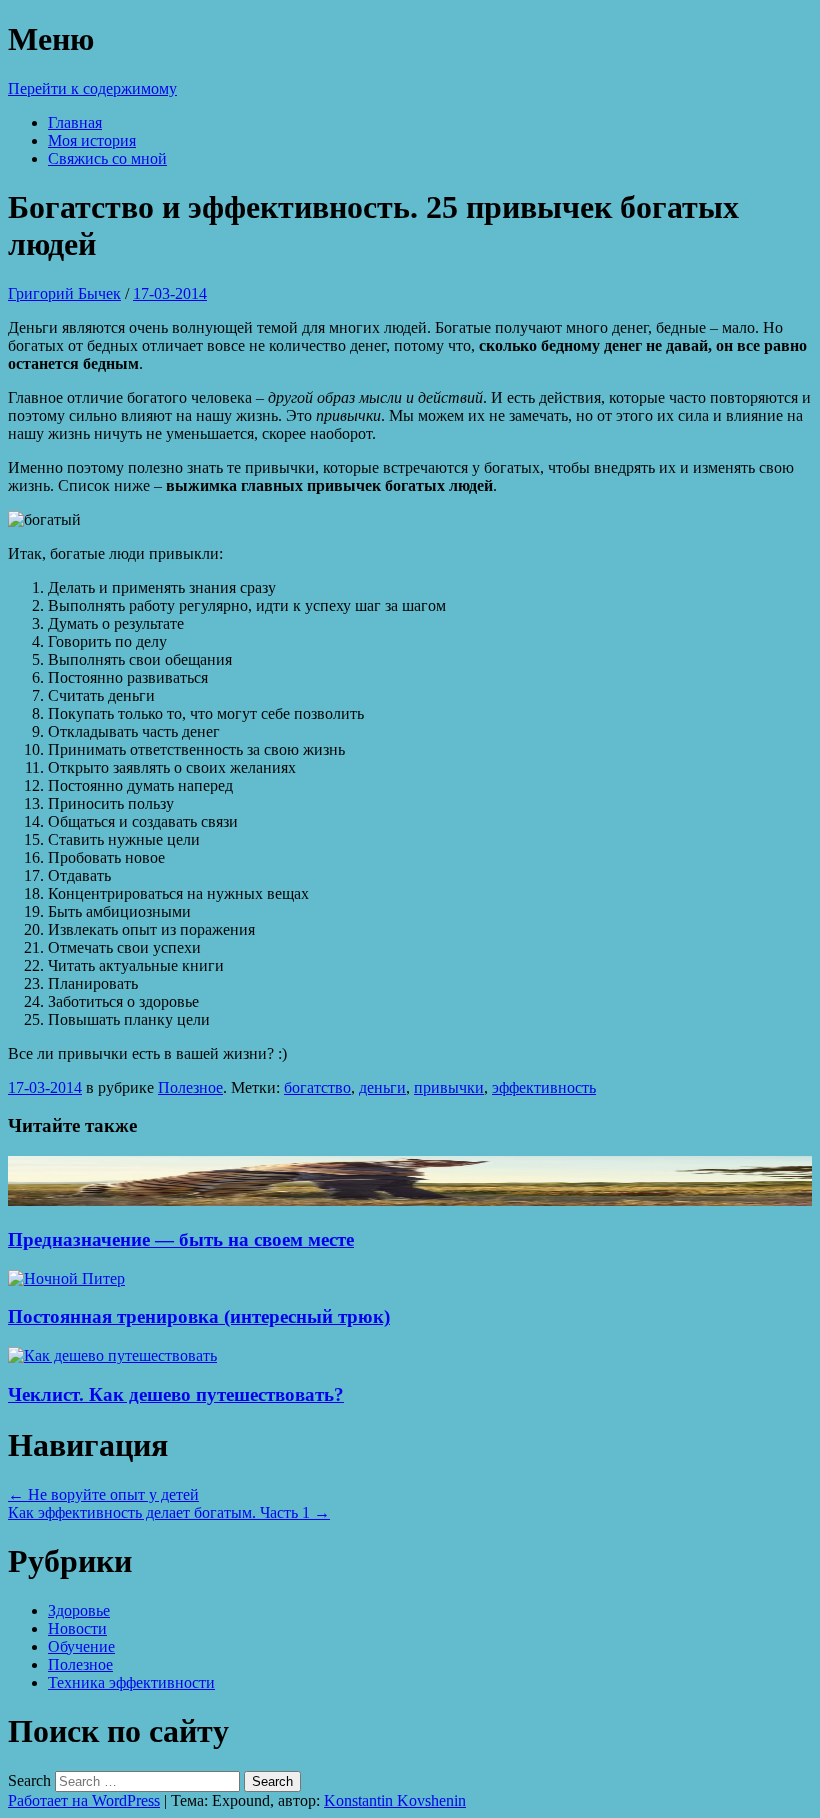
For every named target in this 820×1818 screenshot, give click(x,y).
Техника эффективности (131, 1682)
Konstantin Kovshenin (395, 1800)
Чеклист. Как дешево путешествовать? (176, 1394)
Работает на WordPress (84, 1800)
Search (29, 1780)
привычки (449, 1087)
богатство (317, 1087)
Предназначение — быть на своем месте (181, 1239)
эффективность (544, 1087)
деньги (382, 1087)
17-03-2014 (170, 293)
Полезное (190, 1087)
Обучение (81, 1646)
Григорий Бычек (64, 293)
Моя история (92, 140)
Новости (77, 1628)
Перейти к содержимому (92, 88)
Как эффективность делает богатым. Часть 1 (169, 1512)
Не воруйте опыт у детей (103, 1494)
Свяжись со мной (107, 158)
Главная (75, 122)
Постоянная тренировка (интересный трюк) (199, 1316)
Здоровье (79, 1610)
